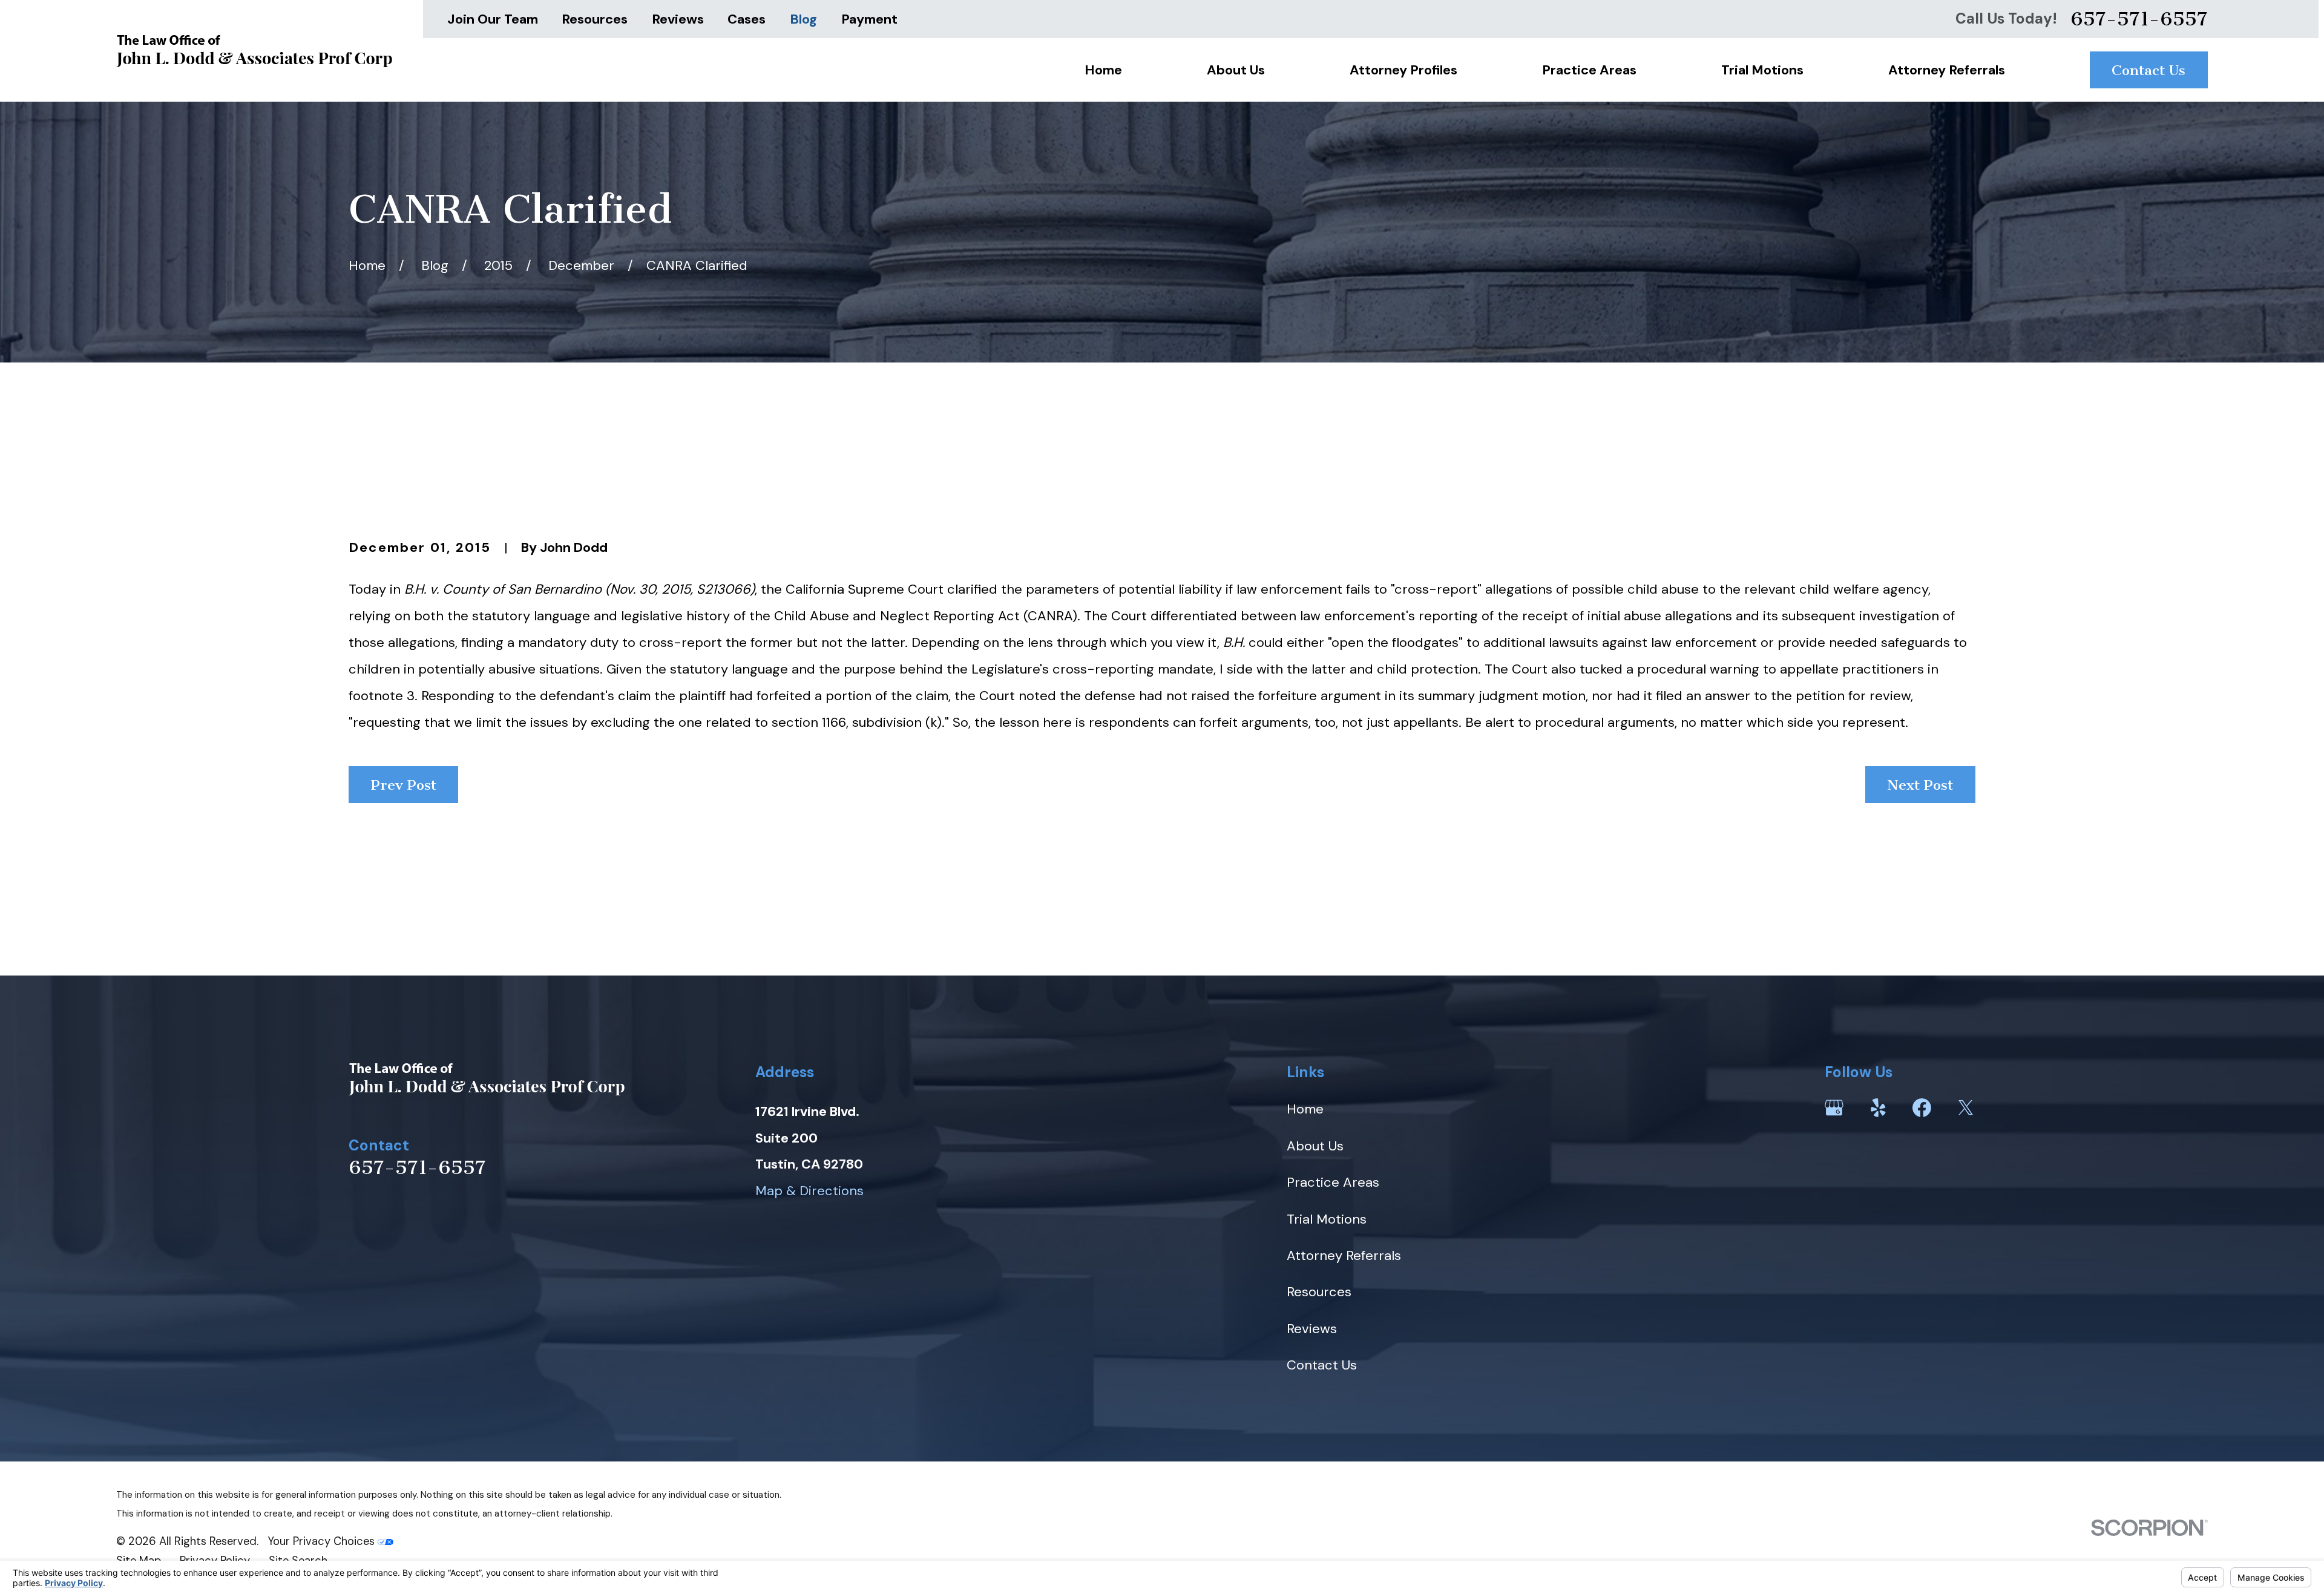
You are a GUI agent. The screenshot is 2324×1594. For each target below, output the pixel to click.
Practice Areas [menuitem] (1589, 70)
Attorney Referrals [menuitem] (1947, 70)
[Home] (254, 51)
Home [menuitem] (1103, 70)
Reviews (678, 19)
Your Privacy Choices (323, 1541)
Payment (869, 19)
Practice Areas (1333, 1182)
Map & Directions (809, 1191)
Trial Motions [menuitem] (1762, 70)
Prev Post (404, 785)
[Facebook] (1922, 1108)
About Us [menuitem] (1236, 70)
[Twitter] (1966, 1108)
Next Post (1920, 785)
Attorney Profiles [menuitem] (1403, 70)
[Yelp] (1878, 1108)
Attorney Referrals (1344, 1255)
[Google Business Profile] (1834, 1108)
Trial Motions (1327, 1219)
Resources (595, 19)
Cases (747, 19)
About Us (1315, 1146)
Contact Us (2148, 70)
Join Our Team (493, 19)
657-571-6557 (2139, 19)
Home (1305, 1109)
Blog (803, 19)
